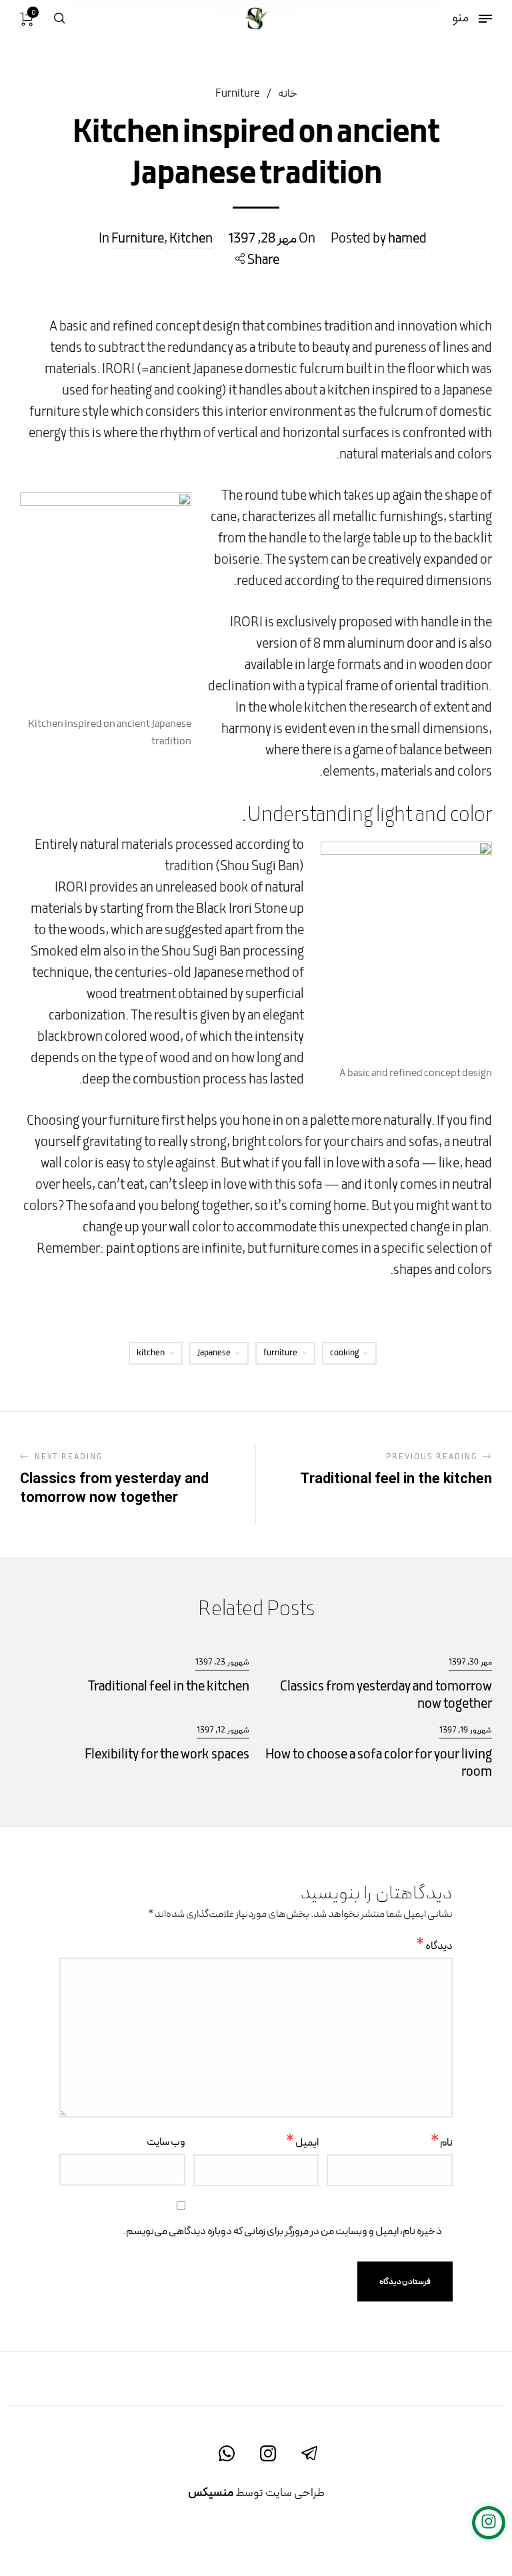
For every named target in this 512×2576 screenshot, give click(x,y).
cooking (344, 1353)
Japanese (214, 1353)
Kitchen (191, 239)
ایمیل (302, 2143)
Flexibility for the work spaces (167, 1755)
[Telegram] (309, 2453)
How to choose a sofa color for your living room (379, 1764)
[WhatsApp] (227, 2453)
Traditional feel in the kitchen (169, 1687)
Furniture (238, 94)
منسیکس (211, 2493)
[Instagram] (268, 2453)
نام (442, 2143)
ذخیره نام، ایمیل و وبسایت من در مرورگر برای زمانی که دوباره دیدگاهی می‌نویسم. (283, 2232)
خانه (288, 94)
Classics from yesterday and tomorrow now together (386, 1696)
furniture (280, 1353)
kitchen (151, 1353)
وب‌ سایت (166, 2142)
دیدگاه (434, 1947)
